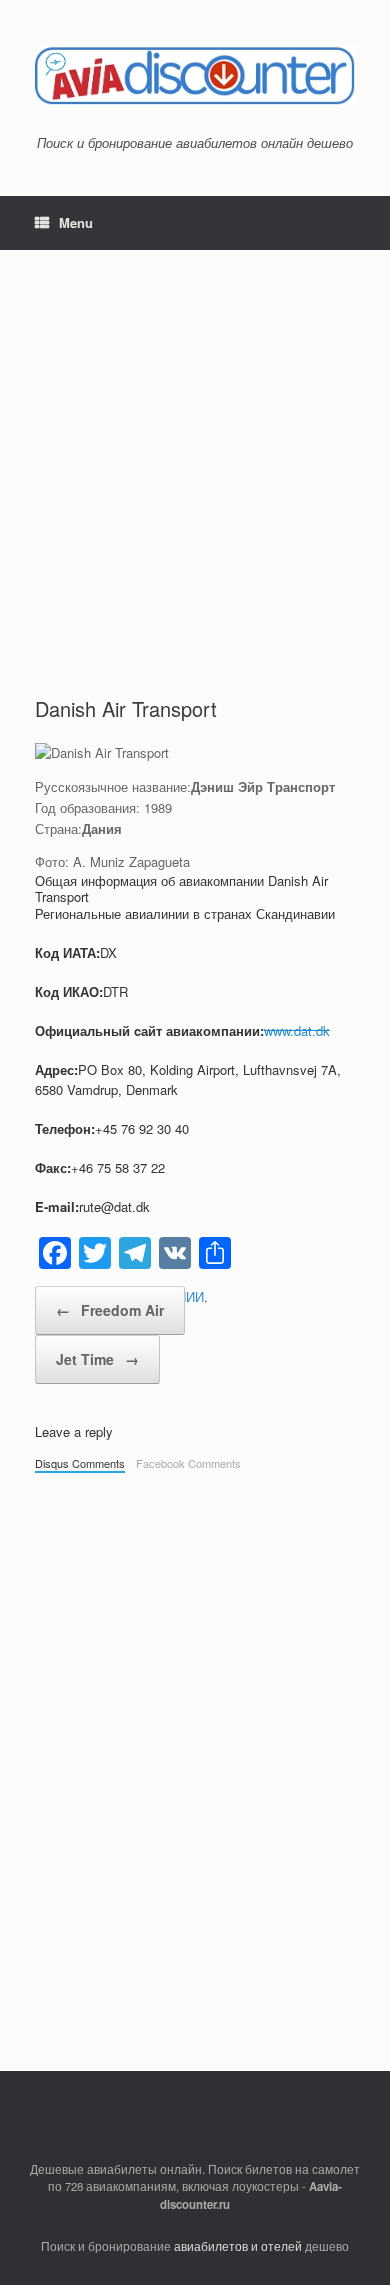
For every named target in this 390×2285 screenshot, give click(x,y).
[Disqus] (195, 1762)
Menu (76, 222)
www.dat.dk (297, 1030)
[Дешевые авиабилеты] (195, 75)
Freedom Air (110, 1310)
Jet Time (97, 1359)
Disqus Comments (80, 1463)
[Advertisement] (195, 490)
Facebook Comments (188, 1463)
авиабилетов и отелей (238, 2246)
